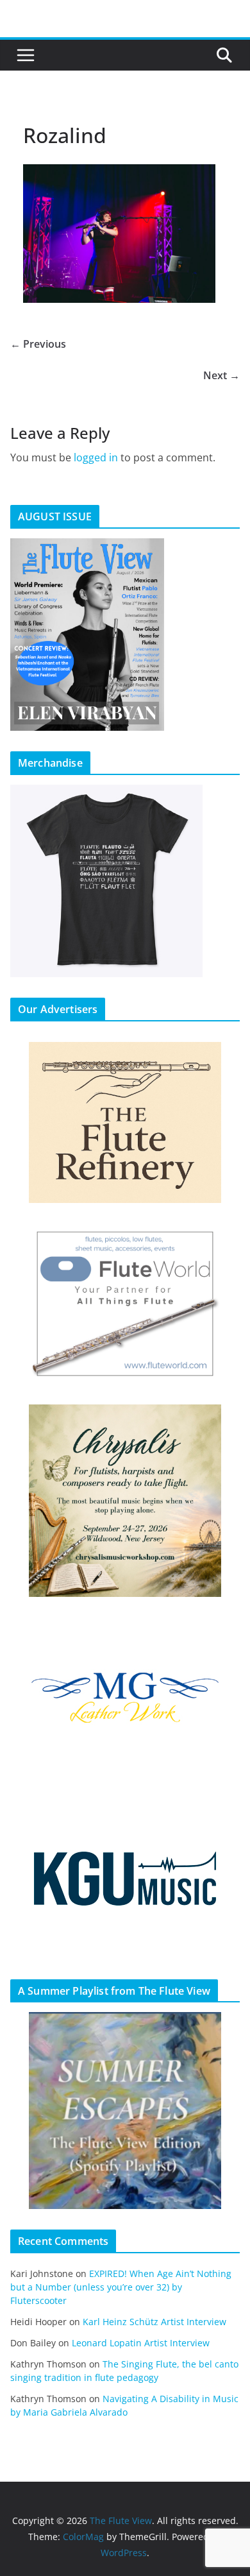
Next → (221, 375)
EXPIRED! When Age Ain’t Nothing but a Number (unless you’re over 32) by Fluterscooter (121, 2287)
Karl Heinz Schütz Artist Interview (154, 2322)
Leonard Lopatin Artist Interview (141, 2343)
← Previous (38, 344)
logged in (96, 457)
